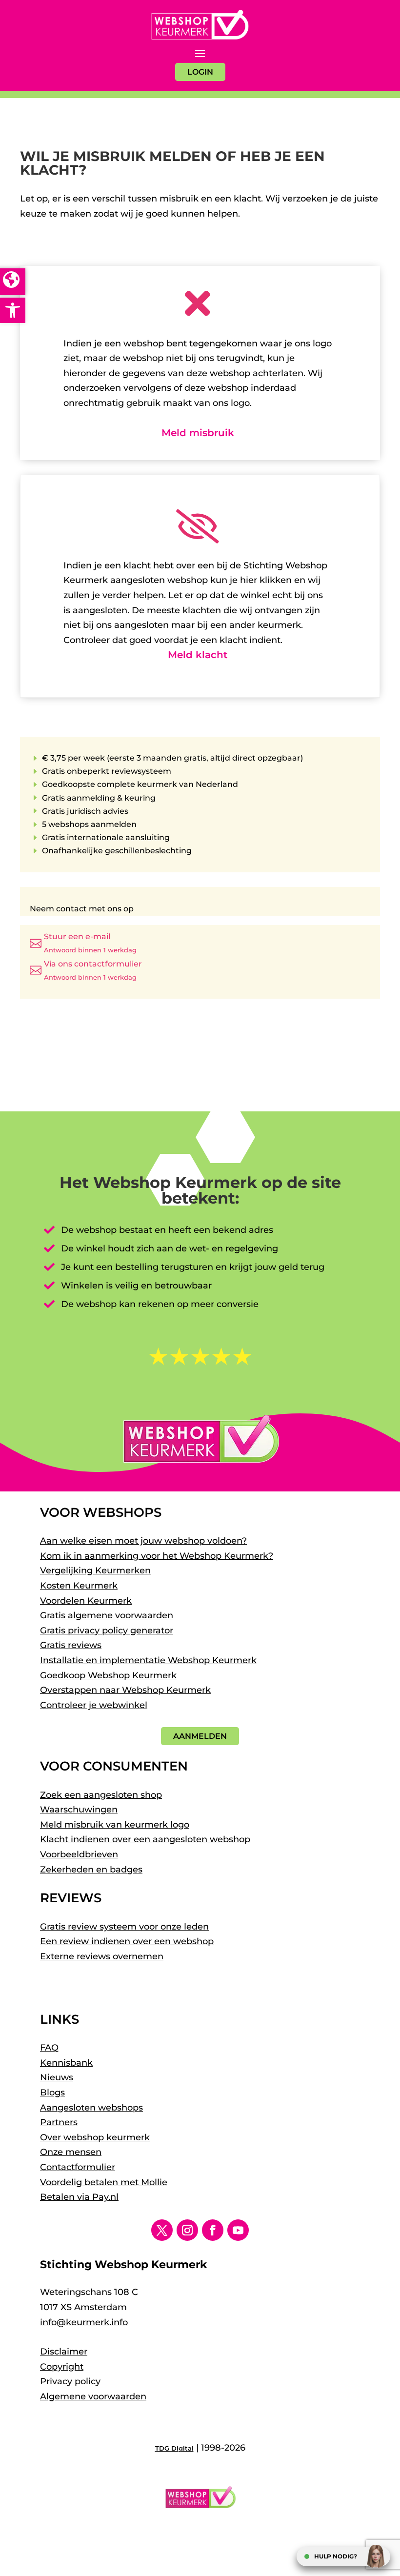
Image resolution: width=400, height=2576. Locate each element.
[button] (13, 310)
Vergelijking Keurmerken (95, 1570)
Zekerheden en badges (91, 1870)
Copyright (62, 2367)
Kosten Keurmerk (79, 1586)
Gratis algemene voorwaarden (107, 1615)
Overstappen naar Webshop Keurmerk (125, 1690)
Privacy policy (70, 2381)
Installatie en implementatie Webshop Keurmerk (148, 1660)
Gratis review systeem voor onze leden (124, 1927)
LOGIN (200, 72)
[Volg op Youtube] (238, 2230)
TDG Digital (174, 2448)
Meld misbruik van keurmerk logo (115, 1825)
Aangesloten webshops (91, 2108)
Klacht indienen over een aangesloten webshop (145, 1839)
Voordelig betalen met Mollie (104, 2182)
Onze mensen (71, 2152)
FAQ (49, 2048)
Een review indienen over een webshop (127, 1941)
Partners (59, 2122)
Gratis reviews (71, 1645)
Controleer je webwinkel (94, 1705)
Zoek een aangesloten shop (101, 1795)
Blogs (52, 2093)
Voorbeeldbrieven (79, 1854)
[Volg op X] (162, 2230)
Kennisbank (66, 2063)
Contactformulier (78, 2167)
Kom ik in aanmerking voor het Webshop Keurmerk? (157, 1556)
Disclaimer (64, 2352)
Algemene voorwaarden (93, 2396)
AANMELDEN (200, 1736)
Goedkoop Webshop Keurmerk (108, 1675)
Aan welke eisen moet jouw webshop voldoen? (143, 1541)
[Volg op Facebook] (213, 2230)
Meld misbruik (198, 433)
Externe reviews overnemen (102, 1956)
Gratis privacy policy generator (107, 1630)
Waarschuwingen (79, 1810)
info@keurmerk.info (84, 2322)
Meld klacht (198, 655)
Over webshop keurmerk (95, 2137)
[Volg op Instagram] (187, 2230)
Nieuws (57, 2077)
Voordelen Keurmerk (86, 1601)
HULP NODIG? (336, 2556)
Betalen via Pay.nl (79, 2197)
